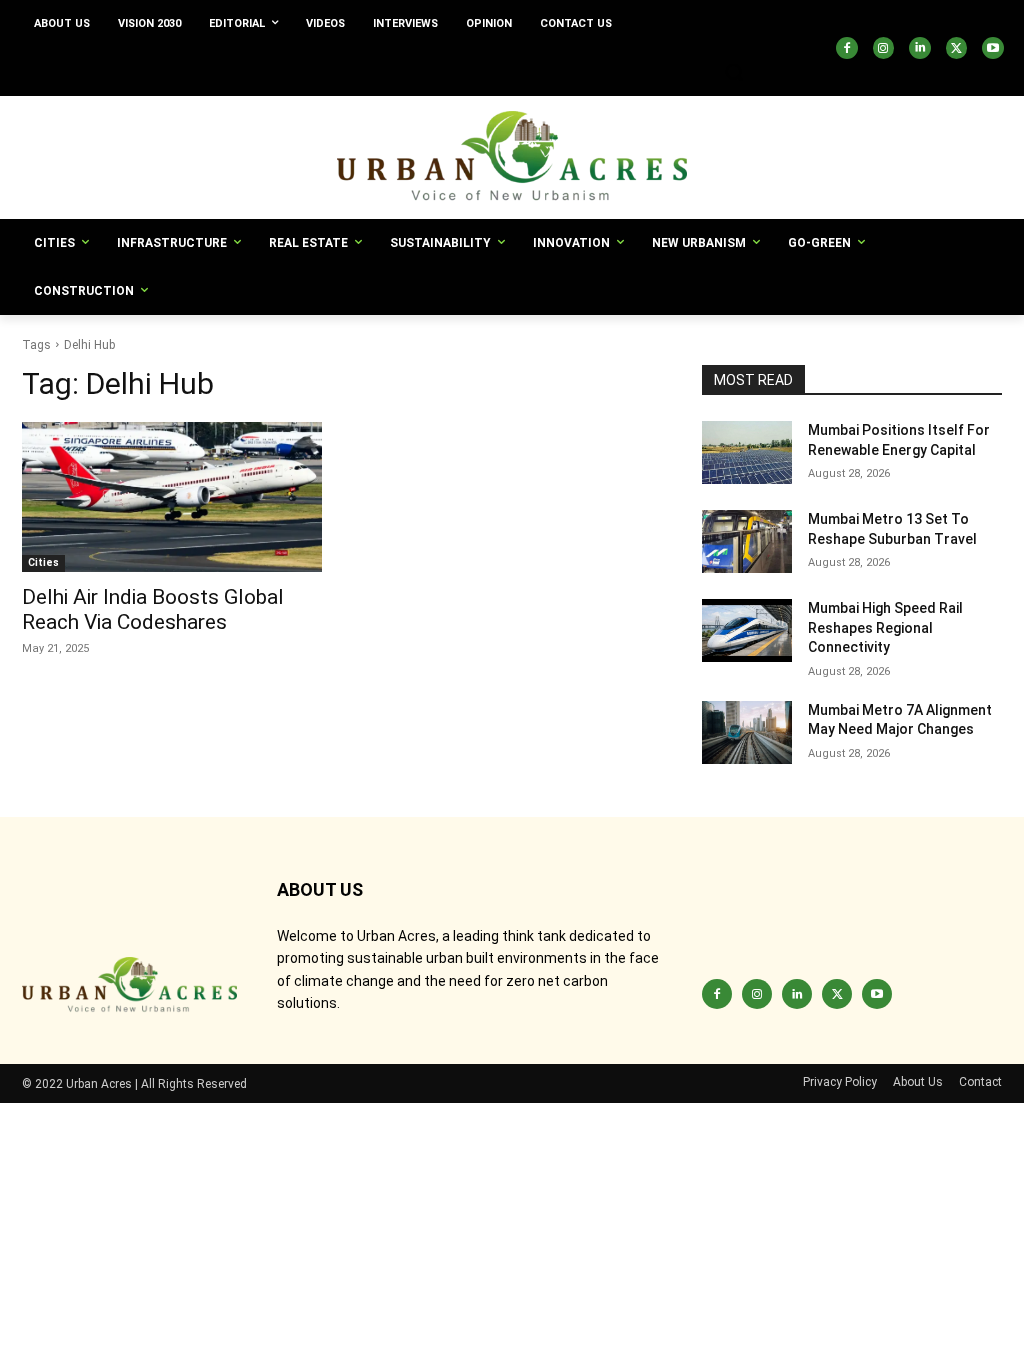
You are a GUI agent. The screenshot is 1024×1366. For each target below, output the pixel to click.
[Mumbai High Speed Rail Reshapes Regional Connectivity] (747, 630)
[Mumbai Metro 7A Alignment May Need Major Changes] (747, 732)
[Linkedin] (920, 48)
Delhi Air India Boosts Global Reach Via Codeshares (153, 609)
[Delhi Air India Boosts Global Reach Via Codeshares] (172, 497)
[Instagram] (884, 48)
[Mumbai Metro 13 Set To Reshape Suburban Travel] (747, 541)
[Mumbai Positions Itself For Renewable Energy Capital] (747, 452)
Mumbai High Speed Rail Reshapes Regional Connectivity (885, 627)
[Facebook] (847, 48)
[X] (957, 48)
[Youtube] (993, 48)
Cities (43, 562)
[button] (734, 72)
